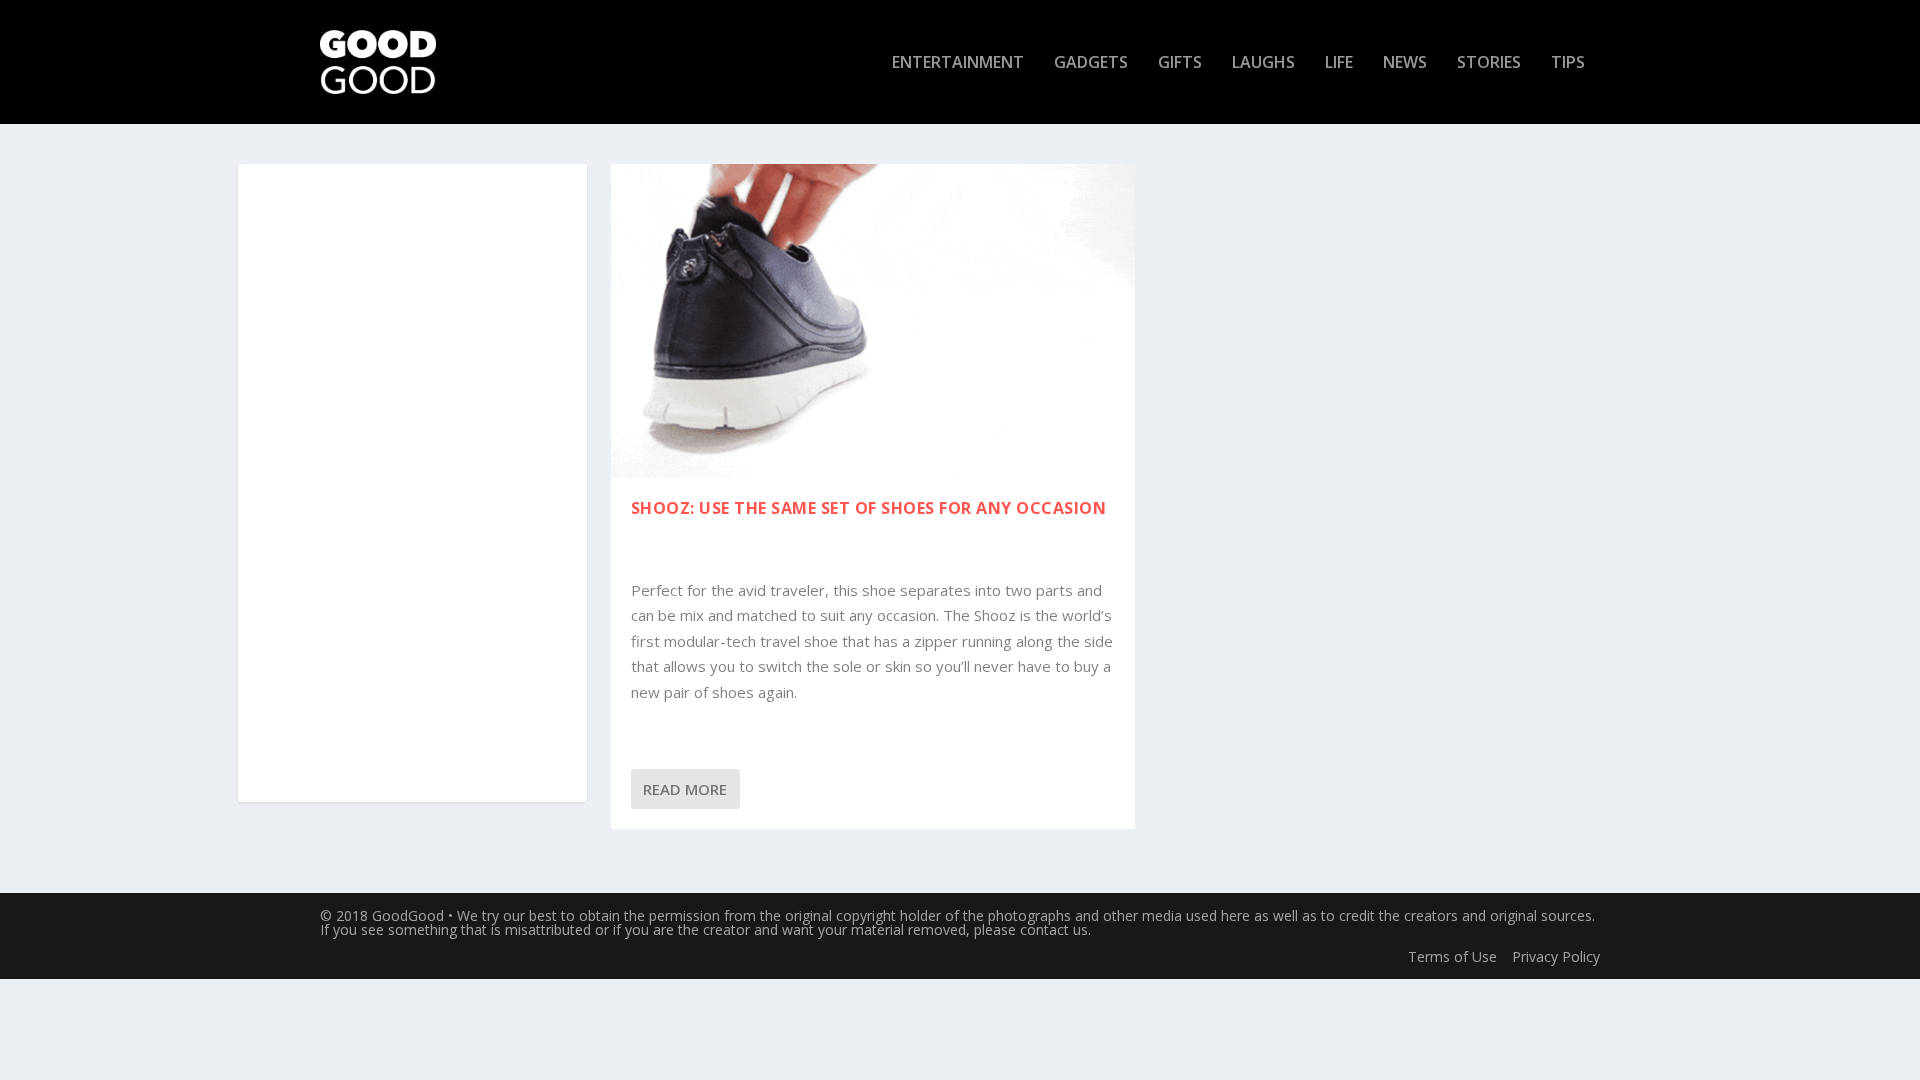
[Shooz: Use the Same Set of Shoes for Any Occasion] (873, 321)
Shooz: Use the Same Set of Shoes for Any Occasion (869, 508)
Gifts (1180, 63)
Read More (685, 789)
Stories (1489, 63)
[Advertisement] (412, 484)
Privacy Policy (1556, 956)
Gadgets (1091, 63)
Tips (1568, 63)
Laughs (1263, 63)
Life (1339, 63)
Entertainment (958, 63)
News (1405, 63)
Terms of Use (1452, 956)
